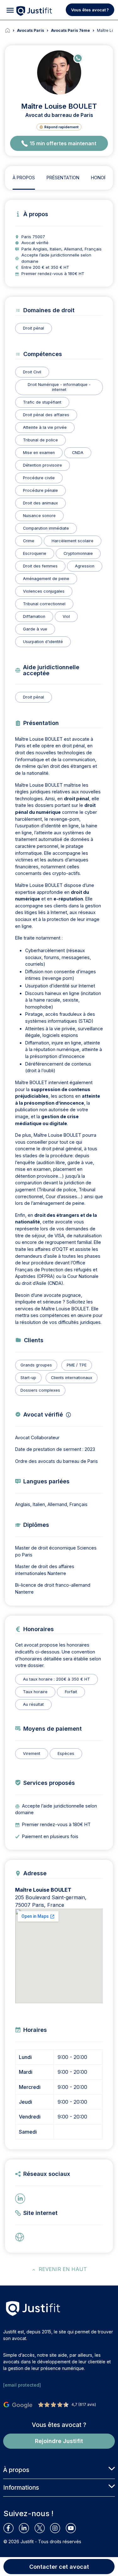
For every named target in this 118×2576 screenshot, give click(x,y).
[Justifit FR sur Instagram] (58, 2528)
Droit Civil (32, 372)
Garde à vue (35, 629)
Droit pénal (34, 328)
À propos (24, 178)
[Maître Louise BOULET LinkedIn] (21, 2198)
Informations (21, 2487)
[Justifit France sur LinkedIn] (27, 2528)
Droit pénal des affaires (46, 415)
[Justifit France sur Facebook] (11, 2528)
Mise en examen (39, 453)
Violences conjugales (44, 591)
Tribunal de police (40, 440)
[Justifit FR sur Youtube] (73, 2528)
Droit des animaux (40, 503)
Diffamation (34, 616)
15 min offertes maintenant (63, 143)
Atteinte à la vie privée (45, 427)
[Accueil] (11, 31)
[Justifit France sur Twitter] (42, 2528)
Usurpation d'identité (43, 642)
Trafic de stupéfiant (42, 402)
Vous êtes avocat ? (90, 10)
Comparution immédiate (46, 528)
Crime (29, 541)
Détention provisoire (42, 465)
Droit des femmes (40, 566)
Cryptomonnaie (78, 553)
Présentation (63, 178)
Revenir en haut (63, 2269)
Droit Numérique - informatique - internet (59, 387)
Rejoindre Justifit (59, 2441)
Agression (85, 566)
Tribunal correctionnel (44, 604)
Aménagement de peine (46, 579)
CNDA (78, 453)
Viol (66, 616)
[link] (21, 2237)
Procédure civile (39, 478)
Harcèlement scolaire (73, 541)
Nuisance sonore (39, 516)
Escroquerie (35, 553)
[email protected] (22, 2385)
